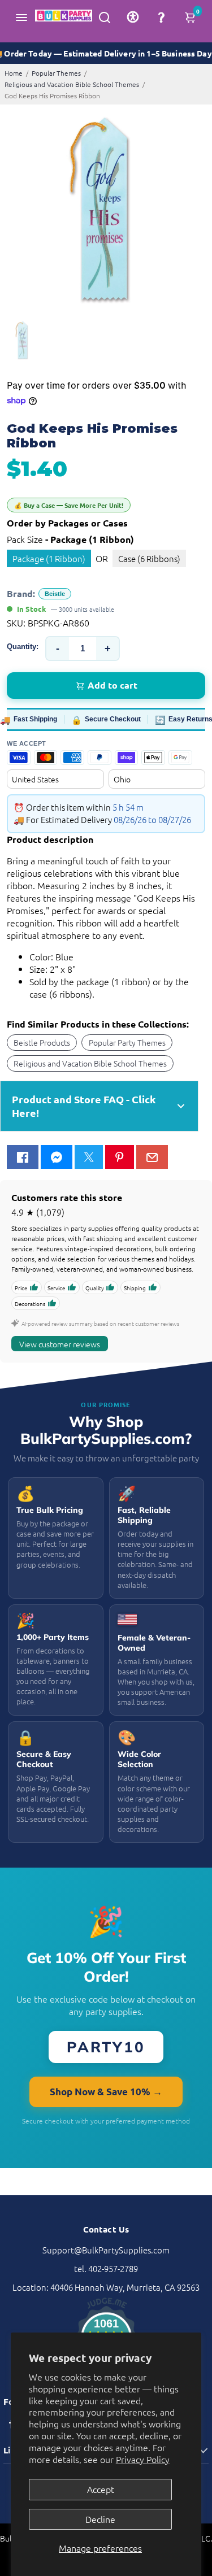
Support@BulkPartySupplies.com (106, 2250)
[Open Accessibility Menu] (133, 17)
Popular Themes (56, 73)
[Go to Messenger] (57, 1157)
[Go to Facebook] (23, 1157)
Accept (101, 2489)
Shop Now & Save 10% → (106, 2092)
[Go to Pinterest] (119, 1157)
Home (14, 73)
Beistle (55, 594)
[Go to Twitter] (89, 1157)
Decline (100, 2519)
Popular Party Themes (127, 1042)
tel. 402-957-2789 (106, 2268)
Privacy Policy (143, 2459)
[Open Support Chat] (161, 17)
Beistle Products (42, 1042)
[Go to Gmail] (152, 1157)
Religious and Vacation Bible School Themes (72, 84)
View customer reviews (60, 1344)
